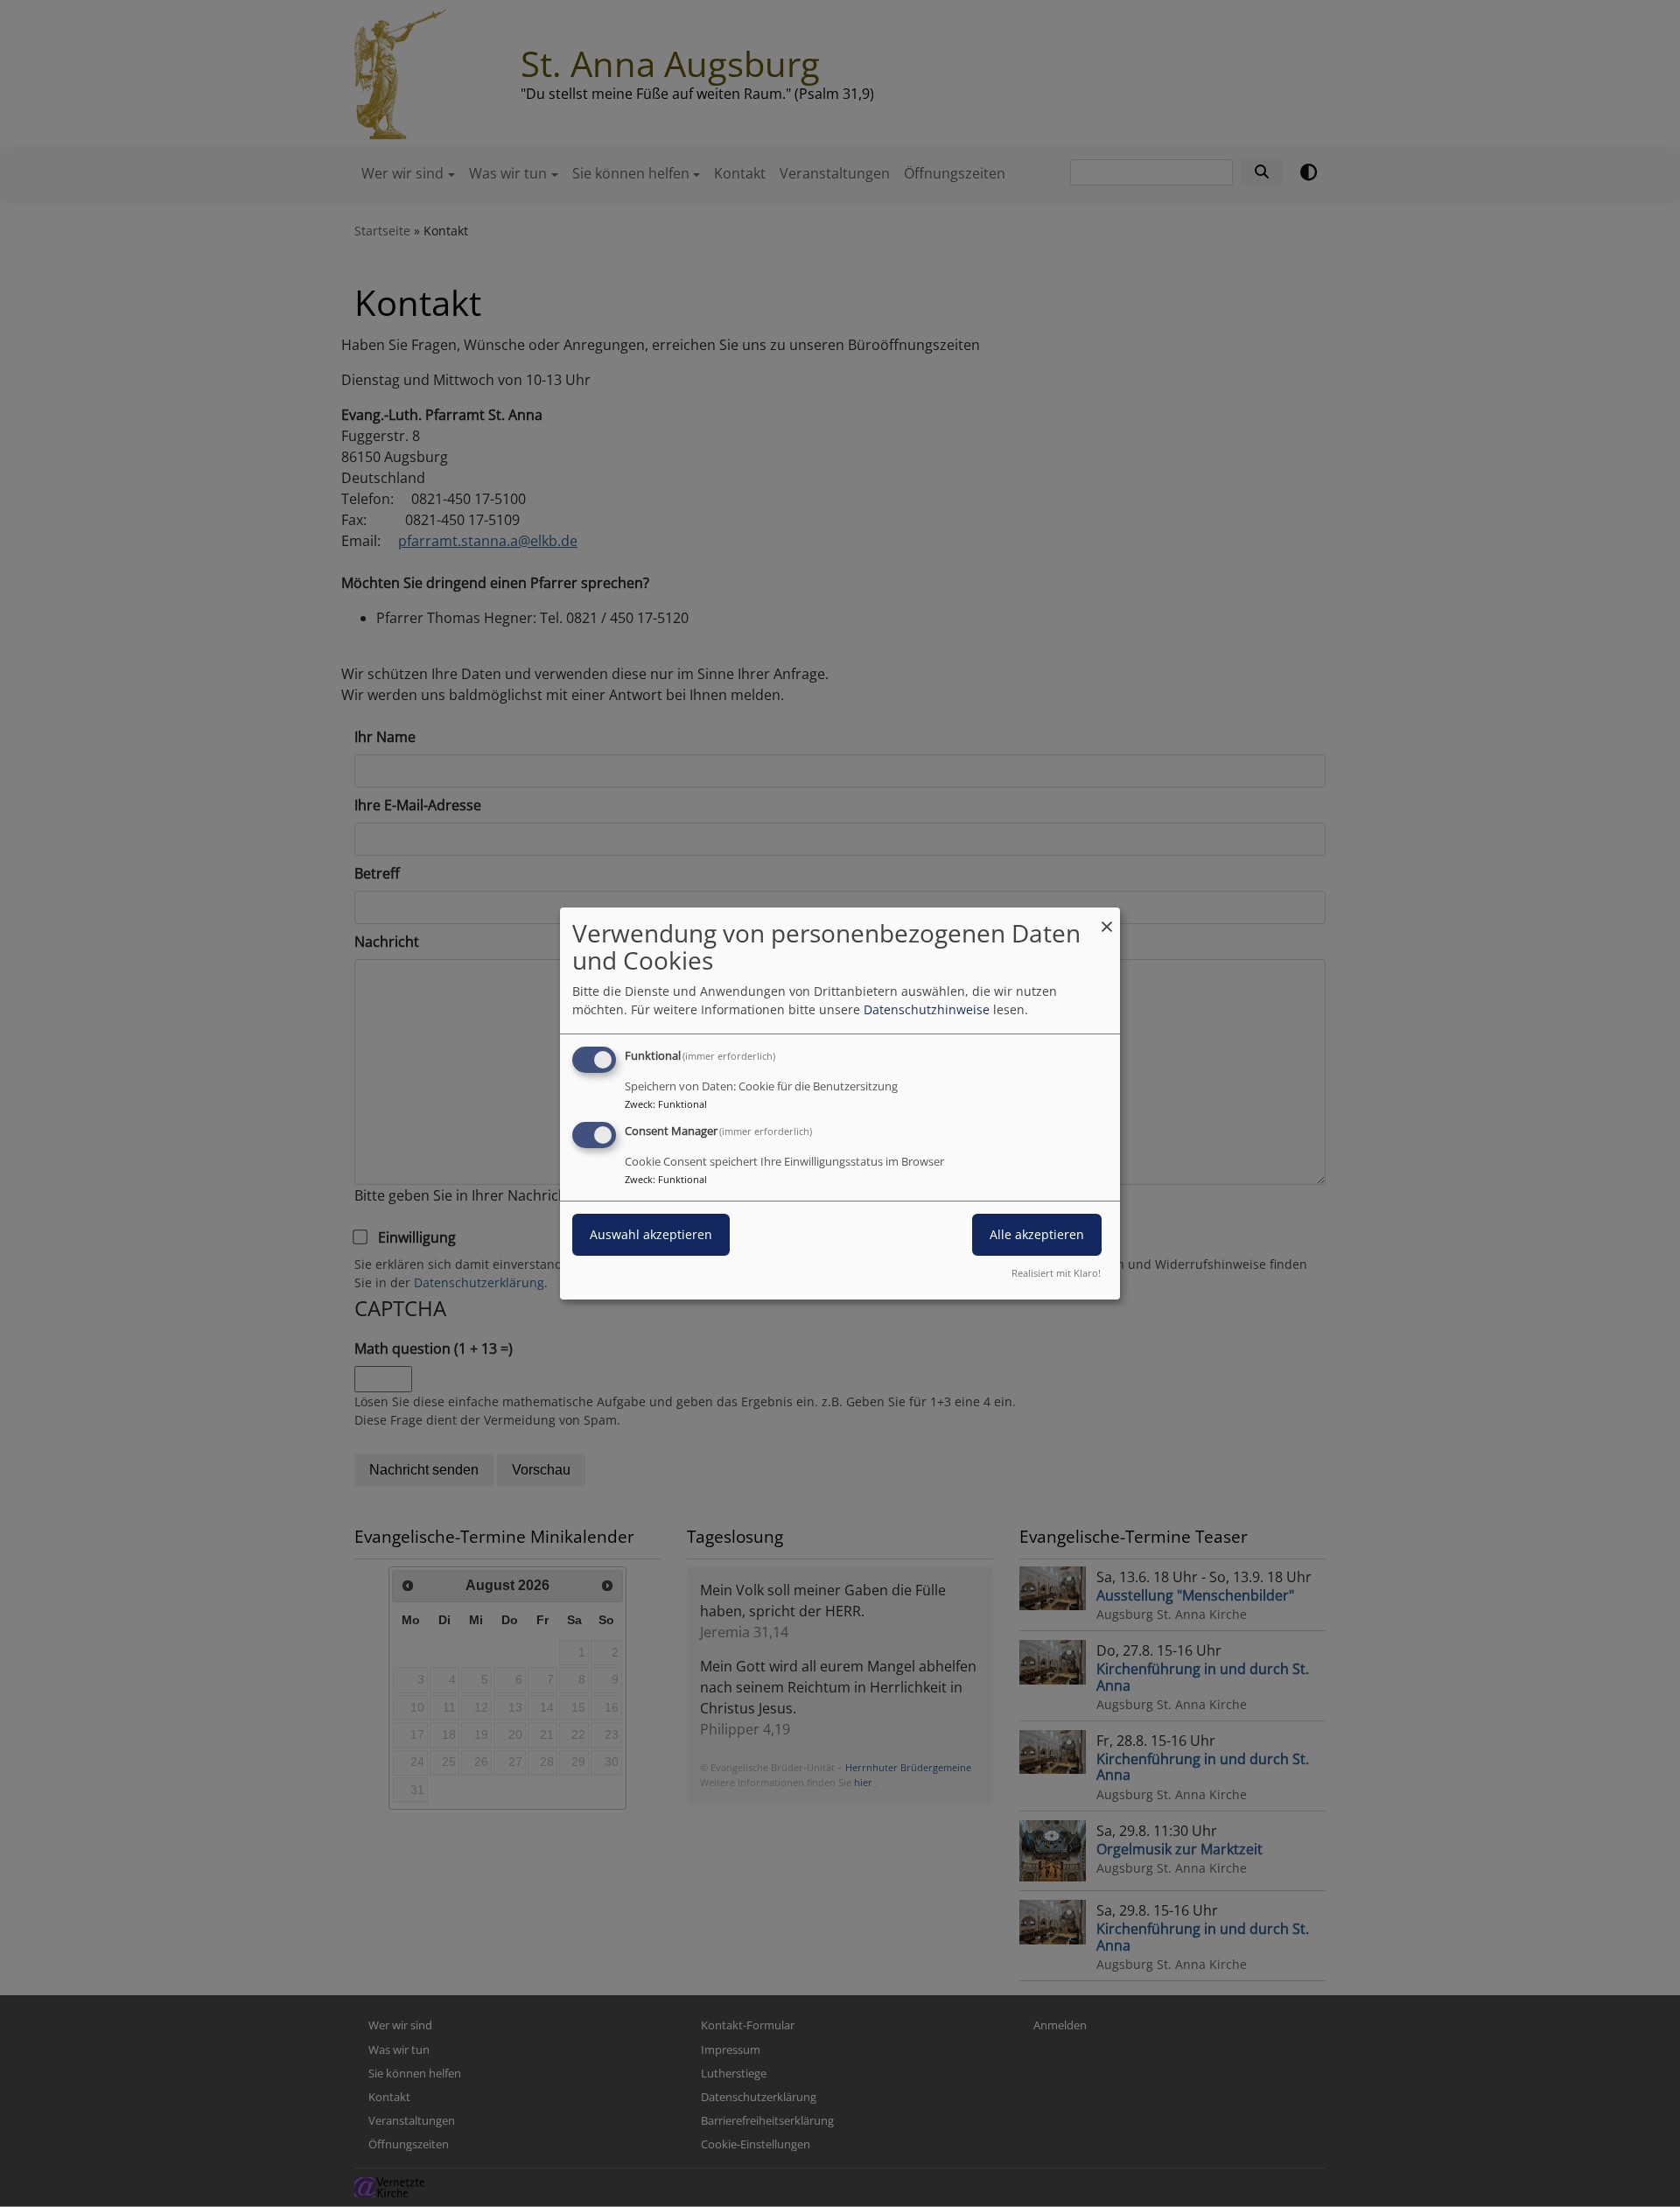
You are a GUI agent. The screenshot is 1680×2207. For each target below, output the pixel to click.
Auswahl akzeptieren (651, 1234)
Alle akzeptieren (1037, 1234)
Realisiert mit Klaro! (1056, 1273)
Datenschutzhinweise (927, 1009)
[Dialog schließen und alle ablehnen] (1107, 918)
